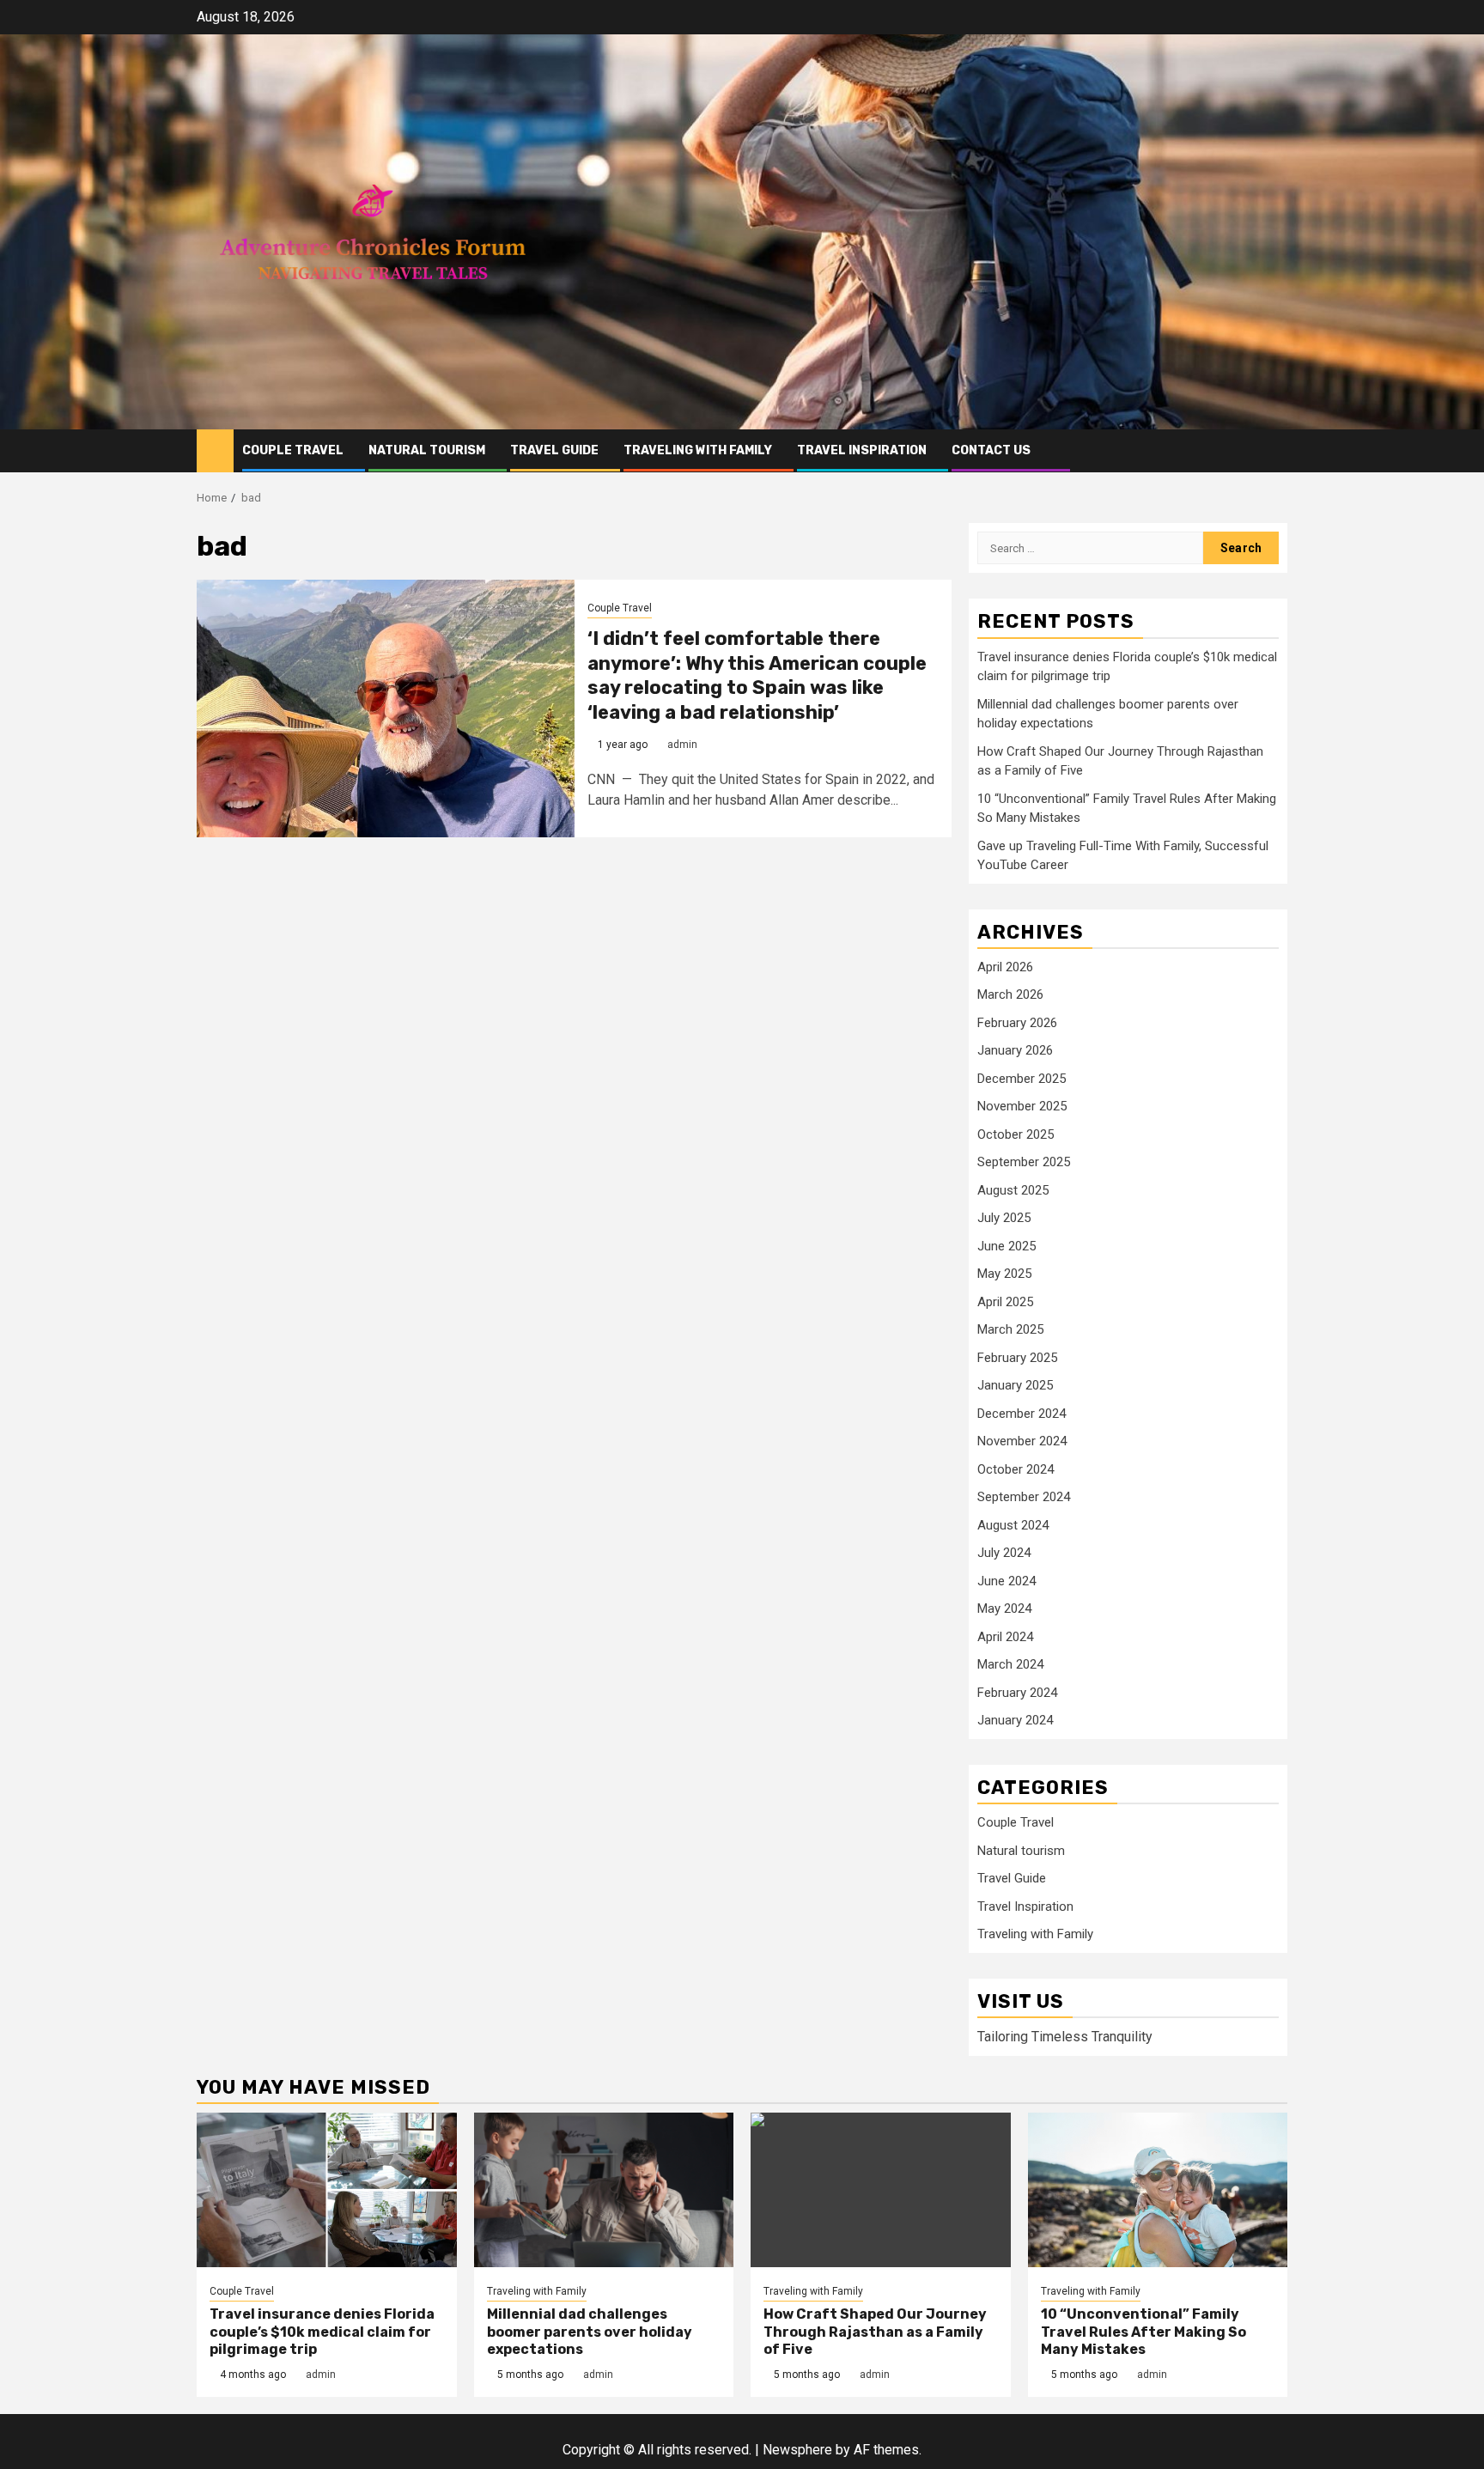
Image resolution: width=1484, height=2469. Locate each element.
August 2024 (1013, 1525)
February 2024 (1017, 1693)
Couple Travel (293, 450)
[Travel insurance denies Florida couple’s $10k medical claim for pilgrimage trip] (327, 2190)
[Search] (1275, 450)
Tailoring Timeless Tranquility (1065, 2037)
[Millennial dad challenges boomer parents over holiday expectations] (604, 2190)
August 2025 (1013, 1190)
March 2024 (1010, 1664)
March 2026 (1010, 994)
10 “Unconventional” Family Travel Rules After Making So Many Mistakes (1143, 2332)
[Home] (215, 450)
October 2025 (1016, 1134)
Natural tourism (427, 450)
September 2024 (1024, 1497)
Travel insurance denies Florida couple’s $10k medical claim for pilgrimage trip (322, 2332)
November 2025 (1022, 1106)
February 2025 (1017, 1358)
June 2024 (1007, 1581)
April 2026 (1005, 967)
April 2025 (1005, 1302)
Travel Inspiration (862, 450)
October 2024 (1016, 1469)
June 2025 (1007, 1246)
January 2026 (1015, 1050)
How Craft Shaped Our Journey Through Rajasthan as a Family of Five (875, 2332)
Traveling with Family (698, 450)
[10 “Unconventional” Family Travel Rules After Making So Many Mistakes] (1158, 2190)
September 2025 (1024, 1162)
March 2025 (1010, 1329)
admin (682, 745)
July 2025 (1004, 1218)
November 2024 (1022, 1441)
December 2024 (1022, 1414)
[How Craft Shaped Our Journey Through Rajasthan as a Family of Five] (881, 2190)
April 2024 (1005, 1637)
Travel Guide (554, 450)
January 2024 (1015, 1720)
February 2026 (1017, 1023)
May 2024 (1004, 1608)
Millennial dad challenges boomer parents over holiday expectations (590, 2332)
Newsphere (797, 2450)
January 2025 (1015, 1385)
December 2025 (1022, 1079)
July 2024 (1004, 1553)
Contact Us (991, 450)
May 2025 (1004, 1274)
